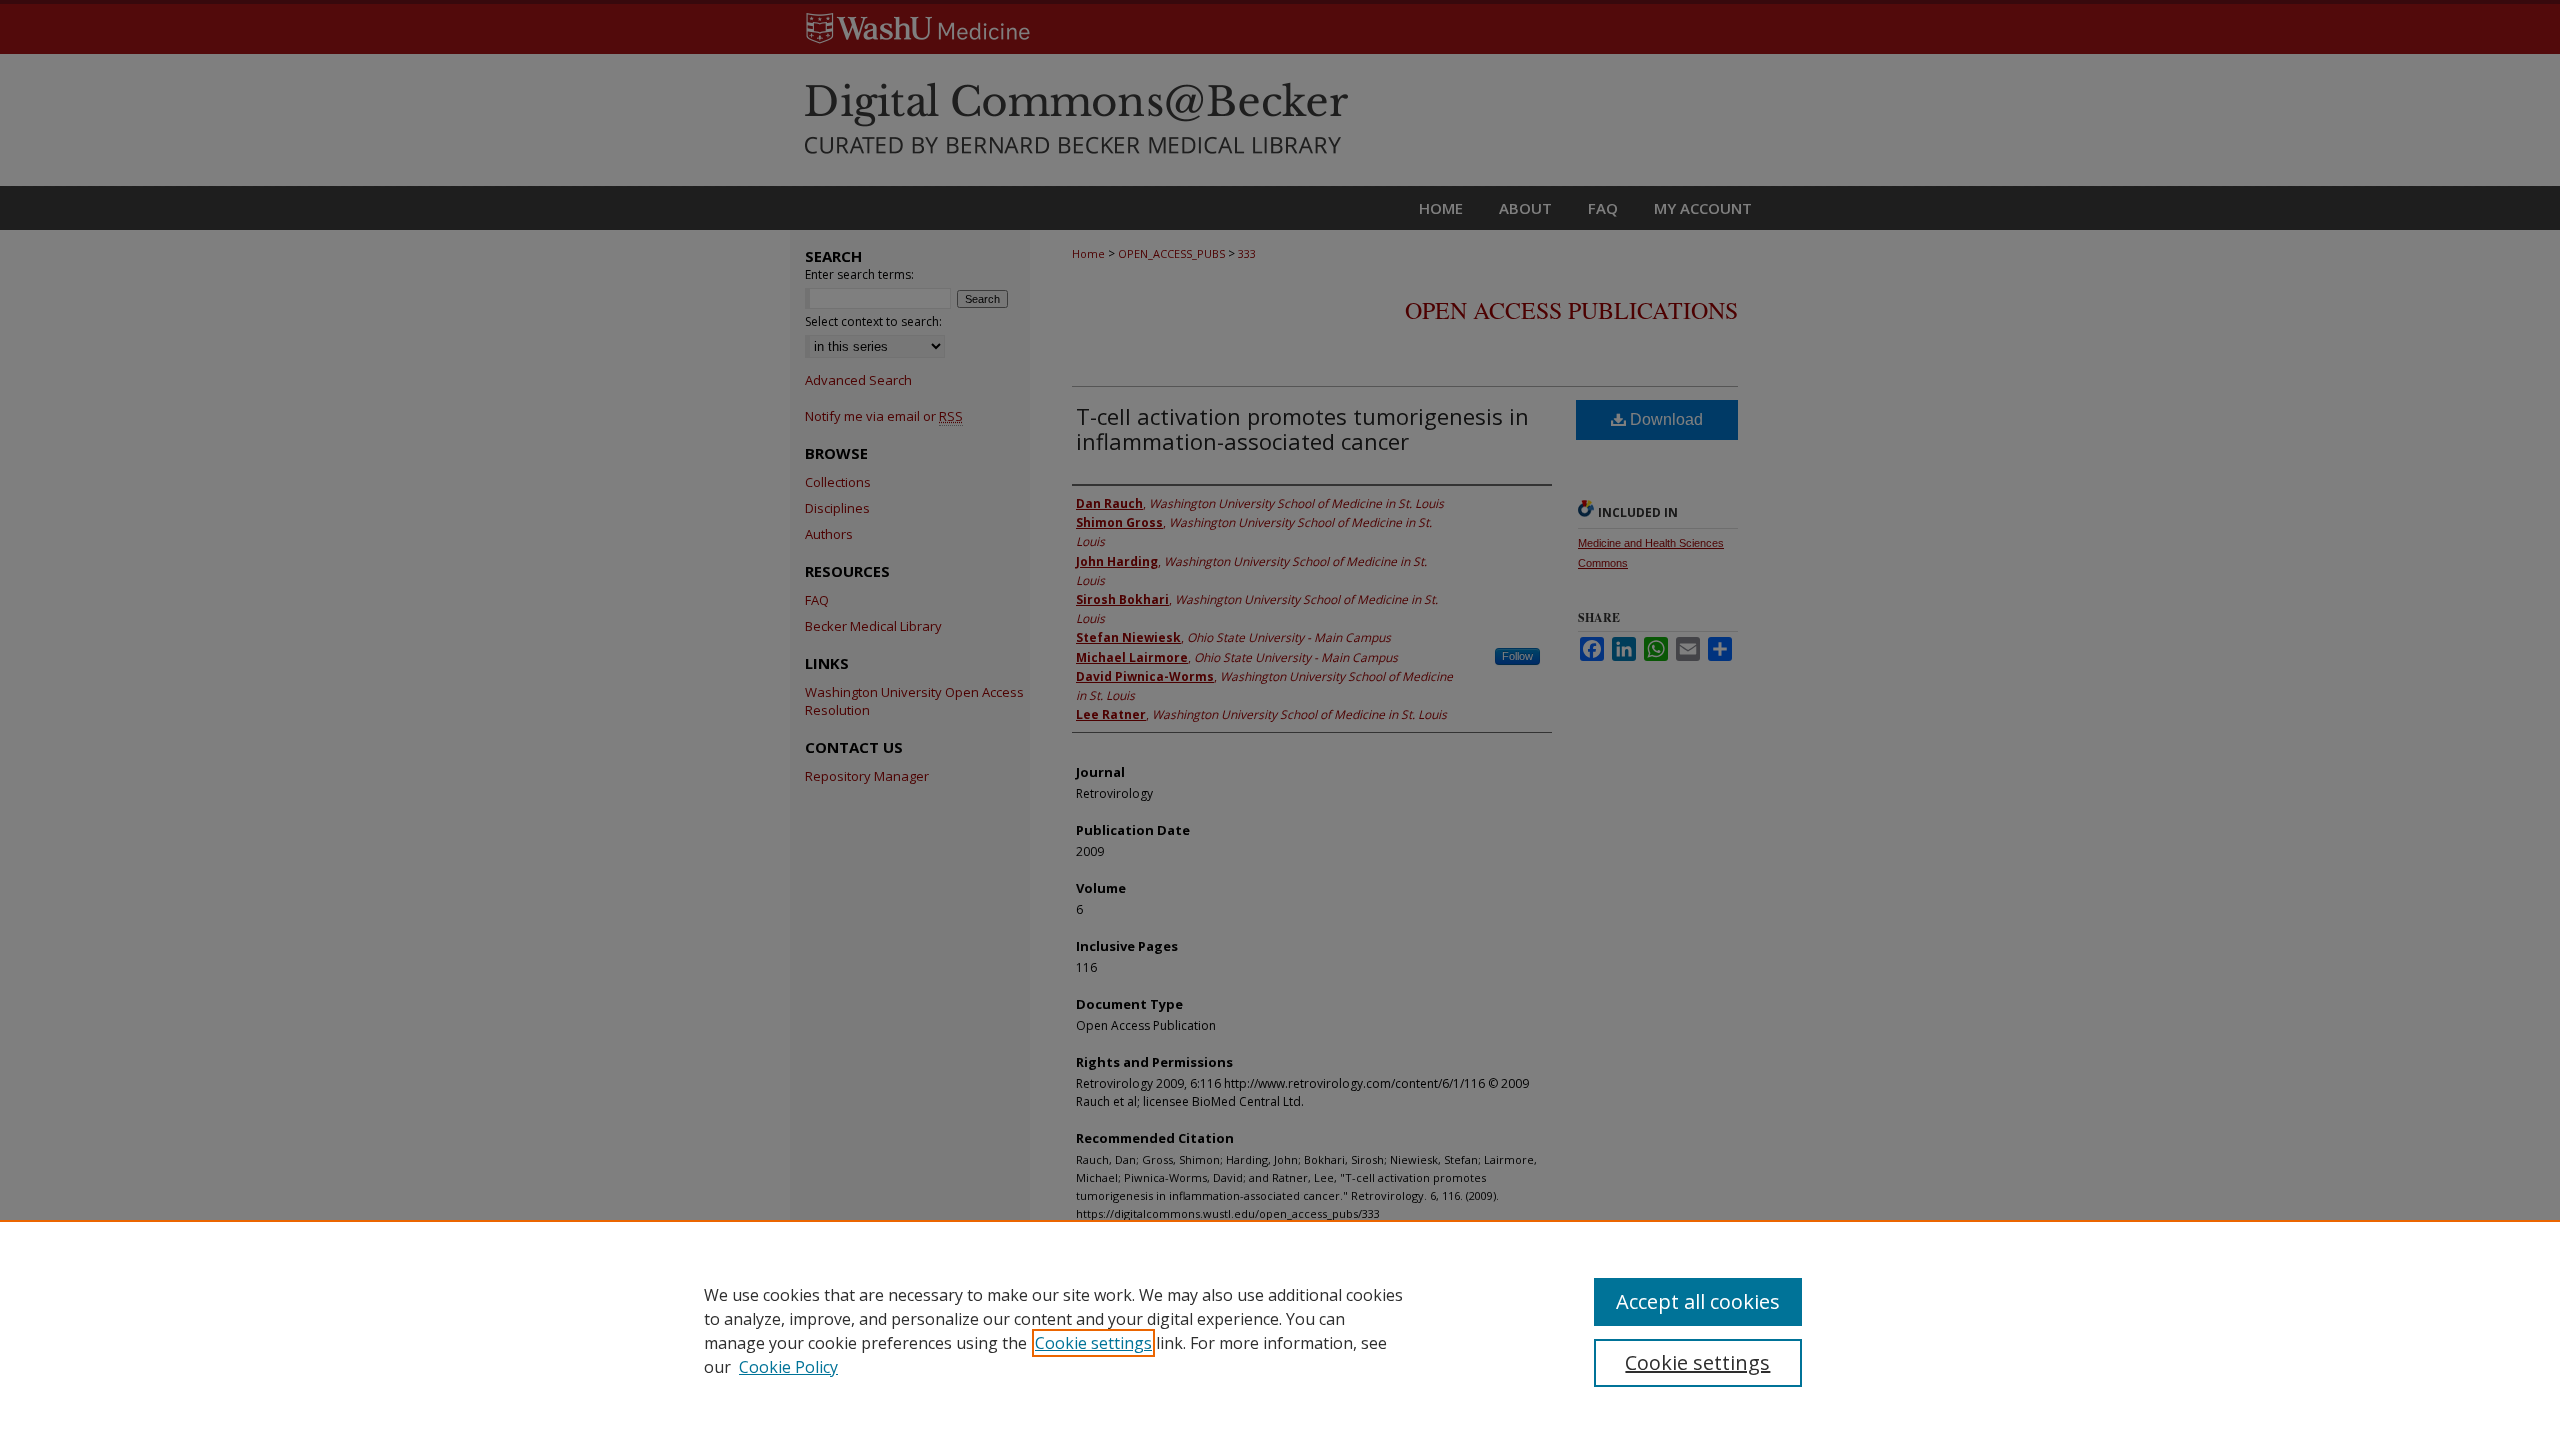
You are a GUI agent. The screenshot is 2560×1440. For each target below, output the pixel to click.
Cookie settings (1093, 1343)
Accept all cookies (1698, 1301)
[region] (1280, 1330)
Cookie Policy (788, 1367)
